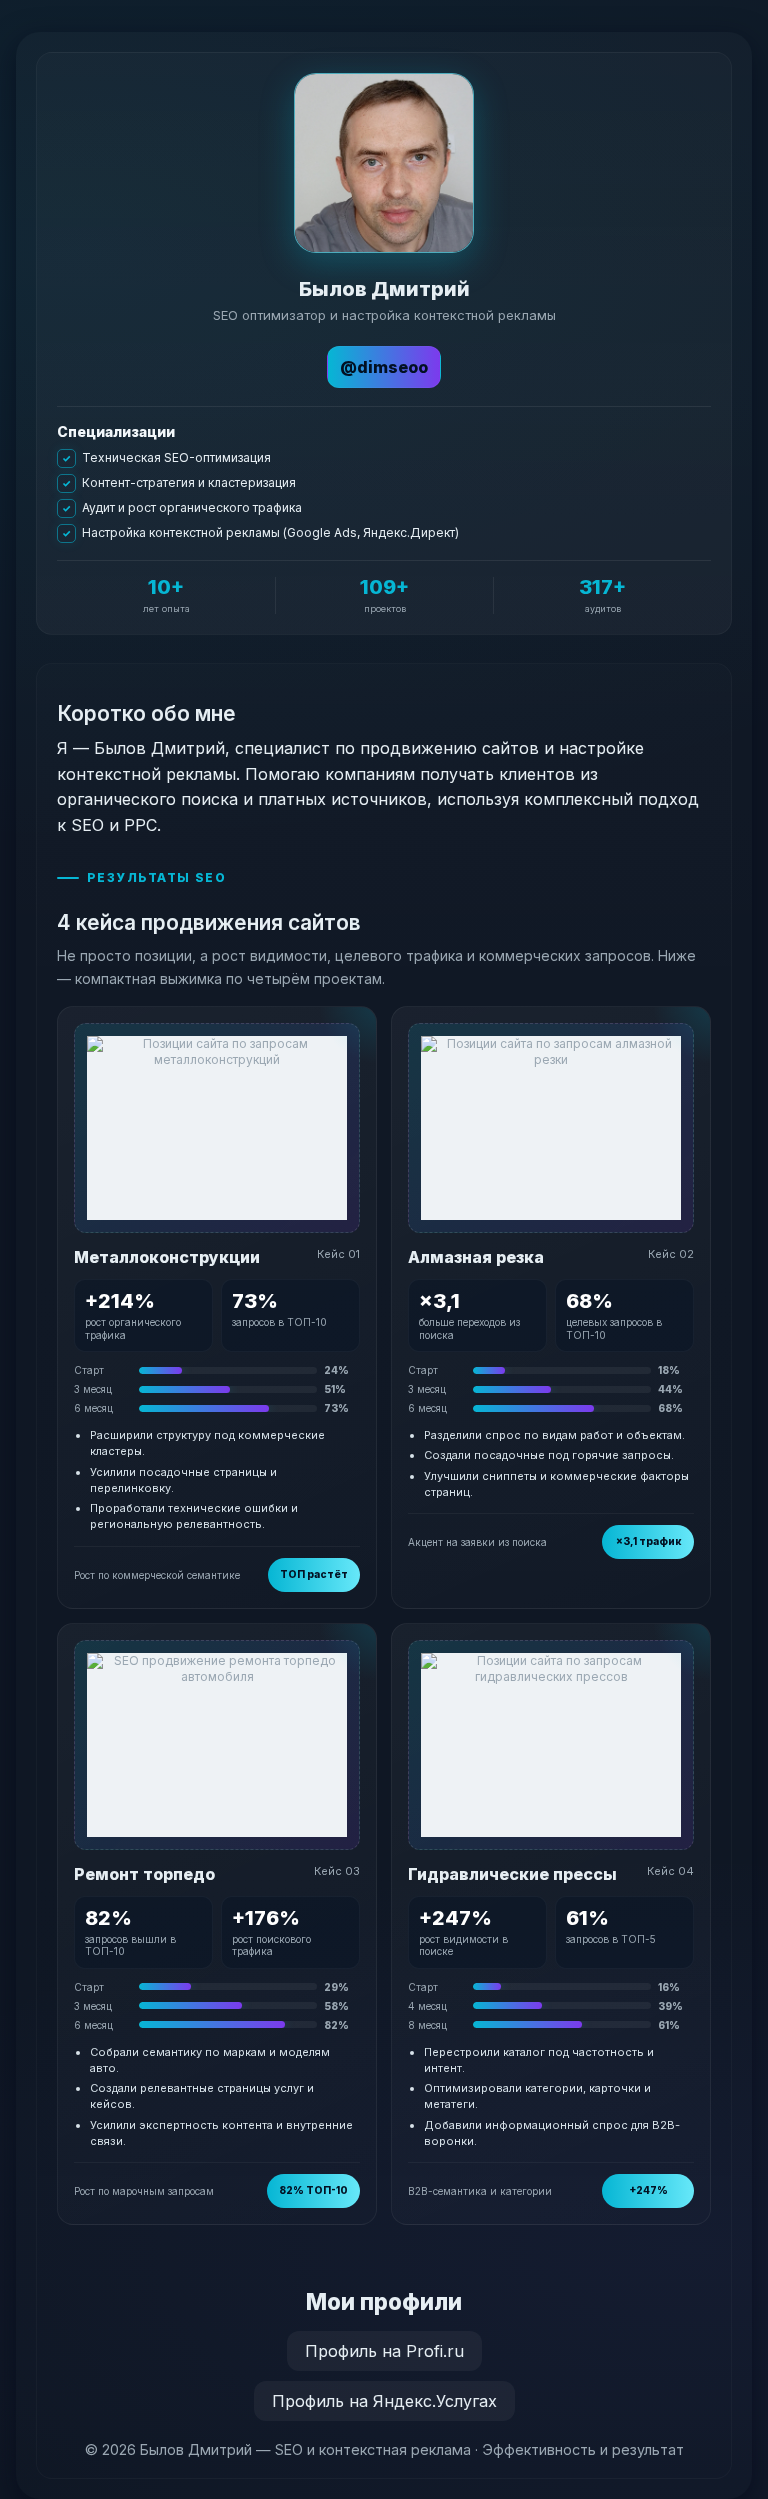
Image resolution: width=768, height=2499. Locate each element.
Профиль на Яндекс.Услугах (384, 2401)
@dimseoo (384, 367)
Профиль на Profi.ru (384, 2351)
